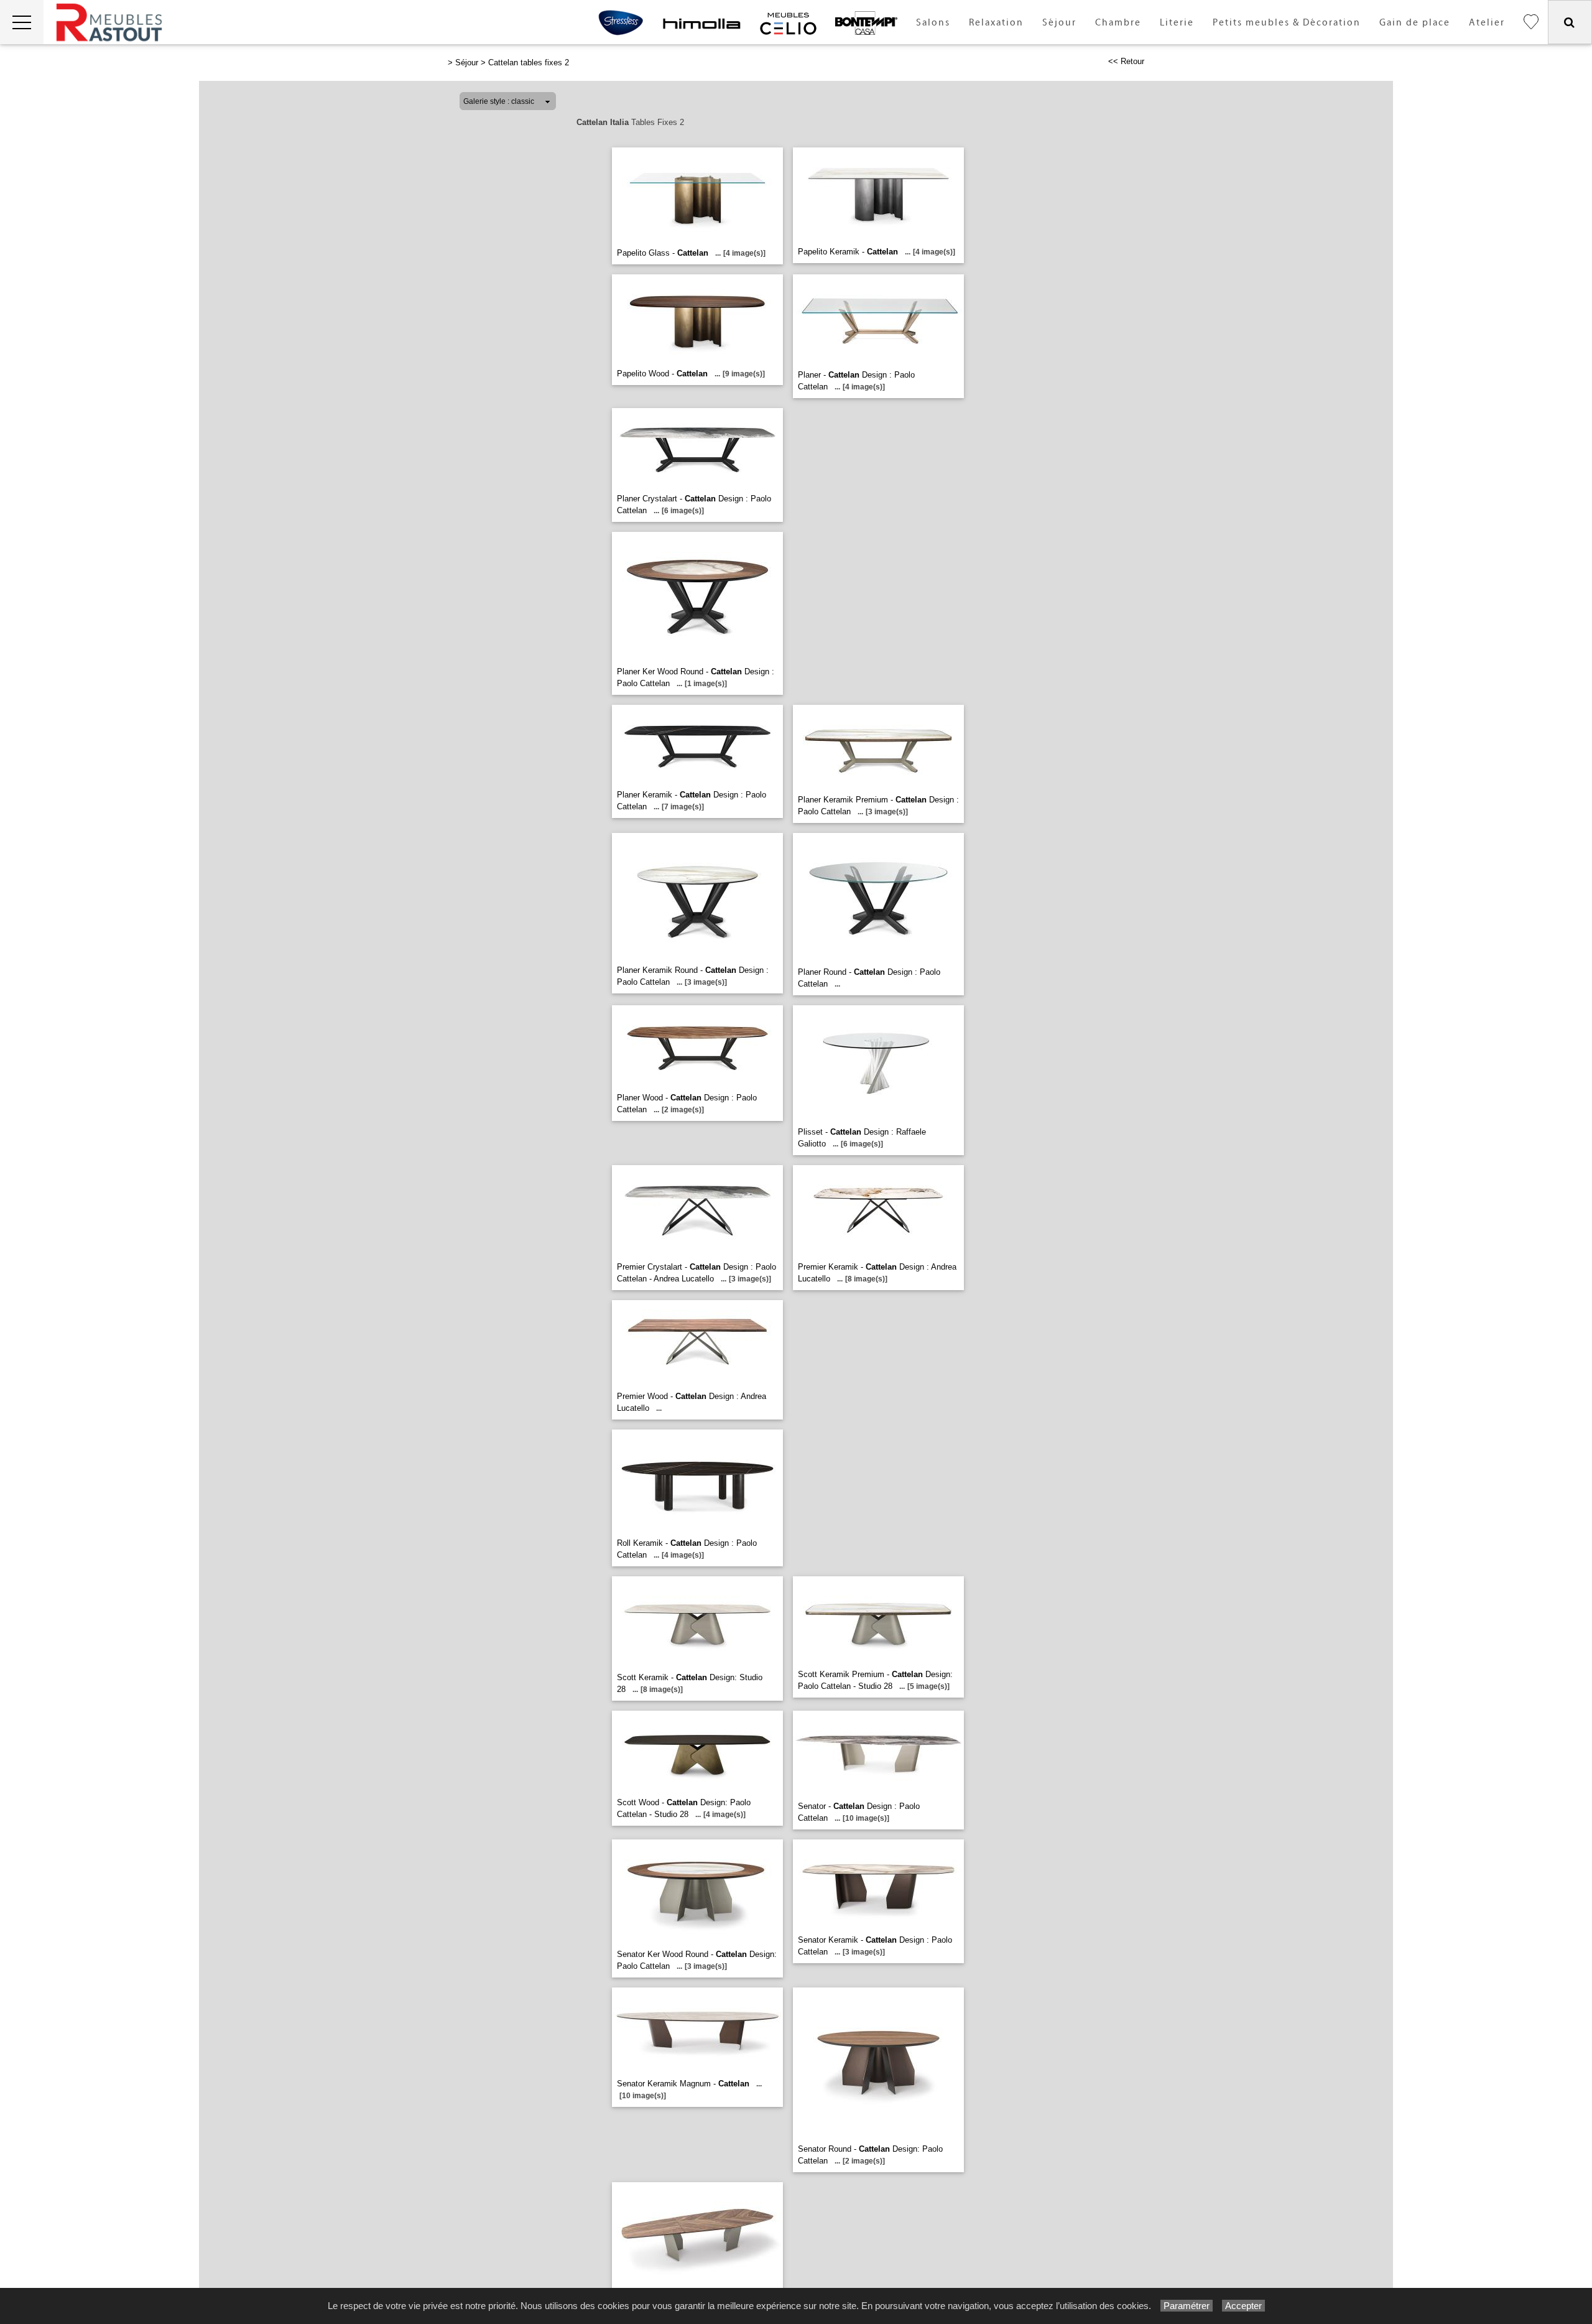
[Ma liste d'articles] (1531, 22)
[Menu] (22, 22)
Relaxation (996, 23)
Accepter (1243, 2306)
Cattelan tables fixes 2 (529, 63)
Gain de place (1415, 23)
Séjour (1059, 23)
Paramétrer (1187, 2306)
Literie (1177, 23)
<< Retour (1126, 61)
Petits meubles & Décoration (1287, 23)
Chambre (1118, 23)
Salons (933, 23)
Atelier (1487, 23)
